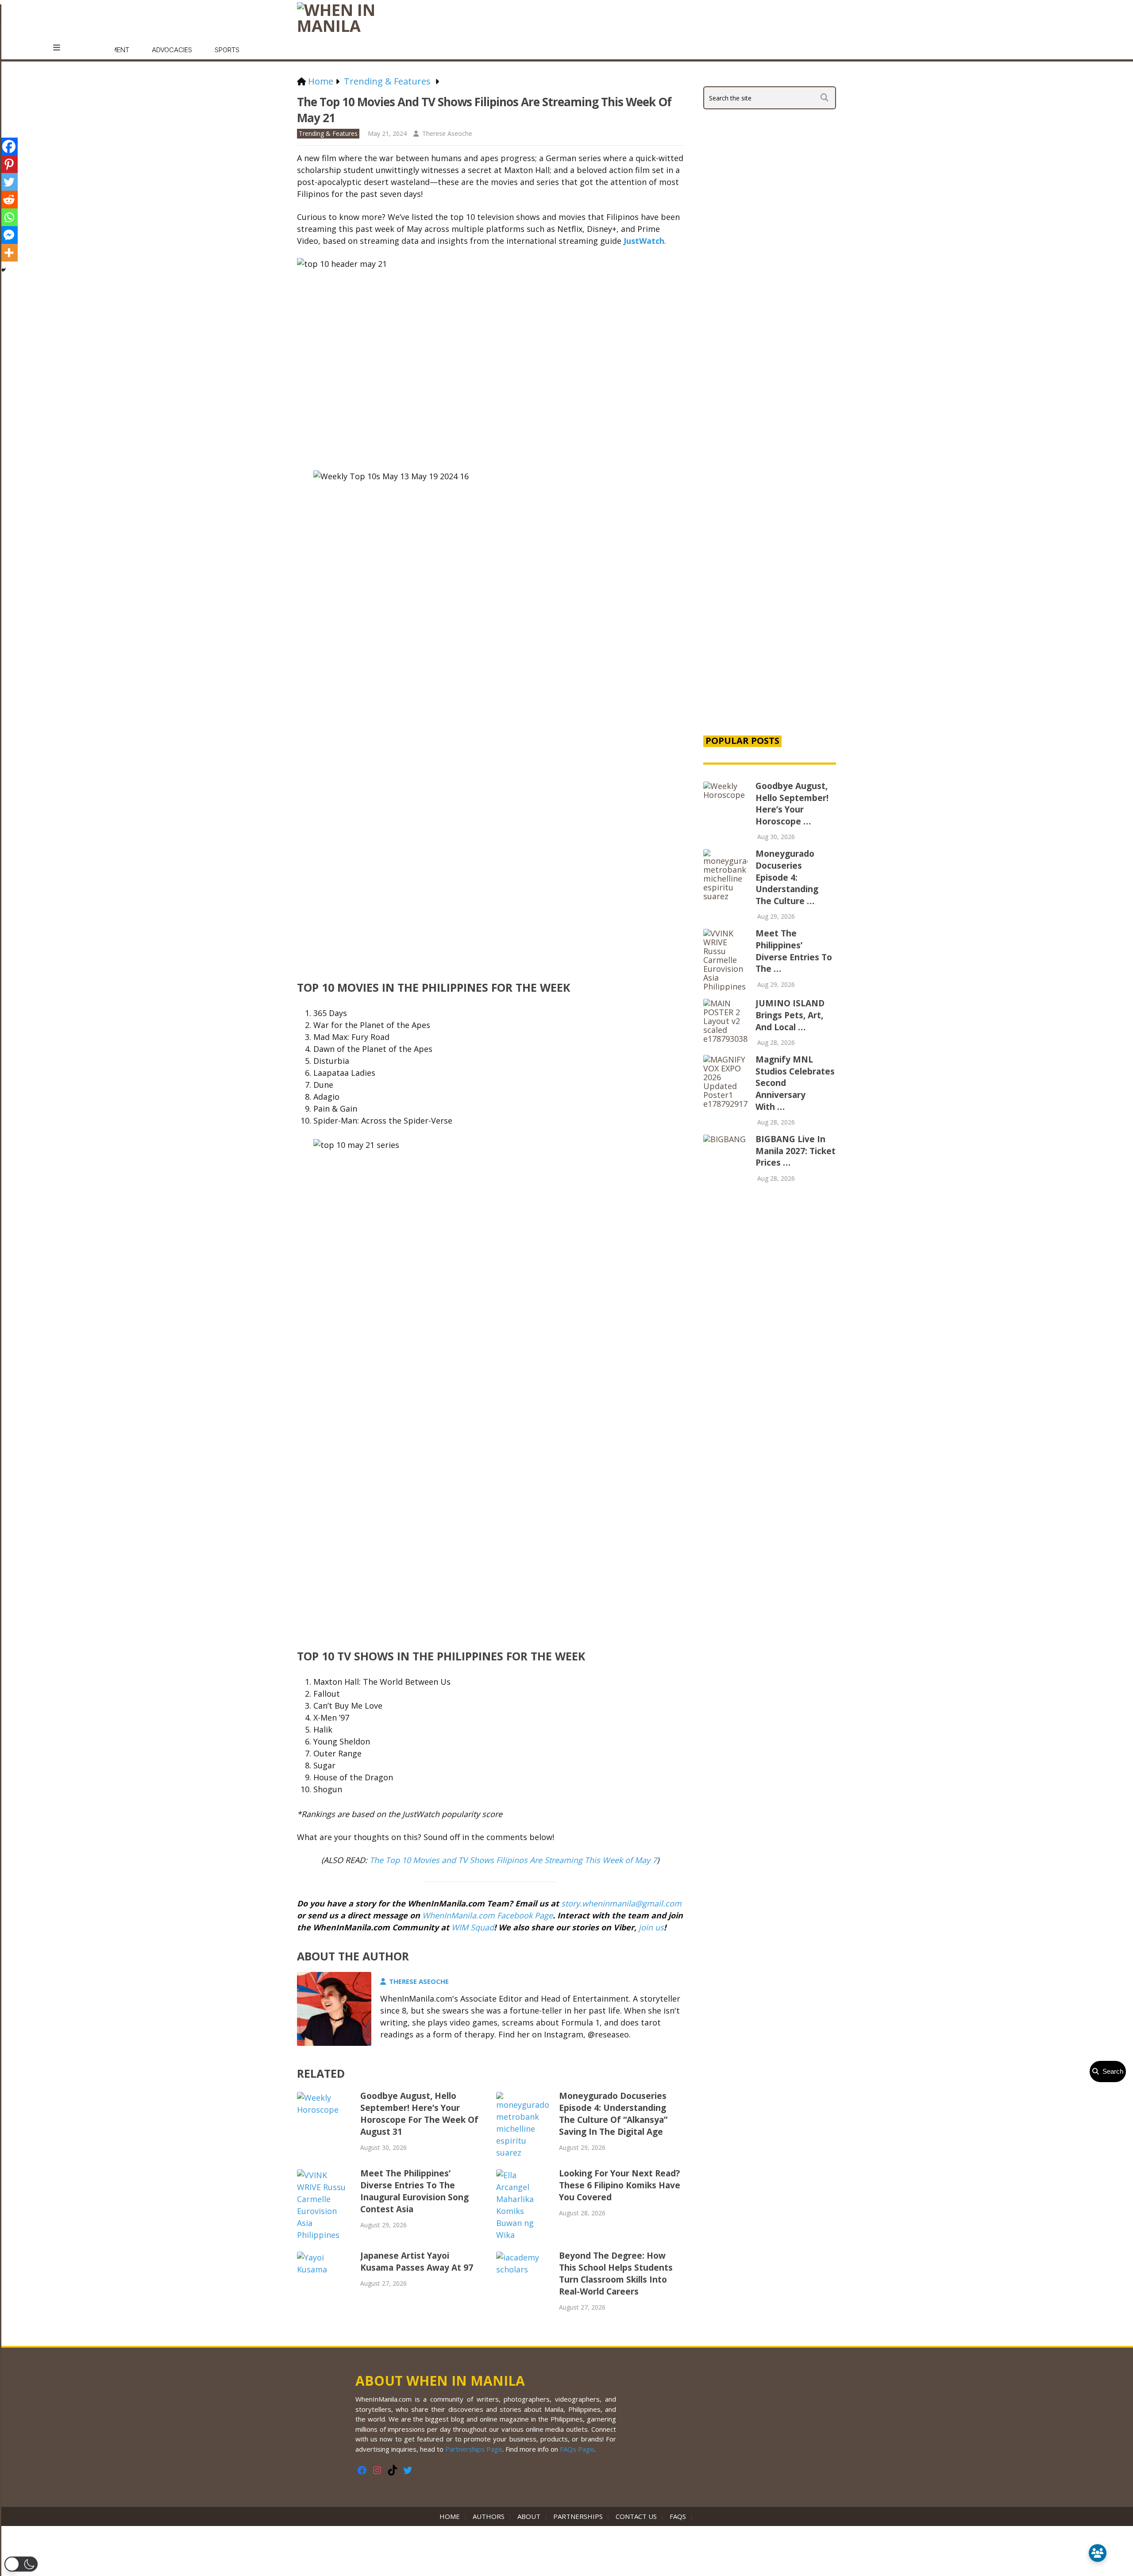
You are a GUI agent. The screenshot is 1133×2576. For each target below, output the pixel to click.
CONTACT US (636, 2516)
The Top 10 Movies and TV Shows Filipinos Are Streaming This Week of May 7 (513, 1860)
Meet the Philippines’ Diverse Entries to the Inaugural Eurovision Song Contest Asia (414, 2191)
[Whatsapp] (9, 217)
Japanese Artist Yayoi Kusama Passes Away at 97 (417, 2262)
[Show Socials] (1098, 2553)
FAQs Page (577, 2449)
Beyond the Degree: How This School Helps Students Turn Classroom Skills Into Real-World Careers (616, 2274)
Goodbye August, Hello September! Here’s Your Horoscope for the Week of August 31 (419, 2114)
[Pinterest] (9, 164)
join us (651, 1927)
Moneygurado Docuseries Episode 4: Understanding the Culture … (787, 877)
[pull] (61, 48)
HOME (451, 2516)
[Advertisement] (770, 576)
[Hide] (4, 270)
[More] (9, 253)
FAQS (678, 2516)
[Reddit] (9, 200)
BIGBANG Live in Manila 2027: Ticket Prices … (796, 1151)
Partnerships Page (474, 2449)
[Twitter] (9, 182)
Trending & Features (328, 133)
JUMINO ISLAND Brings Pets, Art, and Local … (790, 1015)
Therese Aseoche (447, 133)
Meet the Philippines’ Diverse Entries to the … (794, 951)
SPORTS (227, 50)
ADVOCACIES (172, 50)
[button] (21, 2564)
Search (1111, 2071)
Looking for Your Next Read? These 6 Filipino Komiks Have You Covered (620, 2185)
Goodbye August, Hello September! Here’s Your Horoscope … (792, 804)
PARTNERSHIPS (578, 2516)
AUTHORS (489, 2516)
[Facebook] (9, 146)
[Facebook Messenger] (9, 235)
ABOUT (529, 2516)
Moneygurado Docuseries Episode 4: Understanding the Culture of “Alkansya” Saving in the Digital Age (613, 2114)
